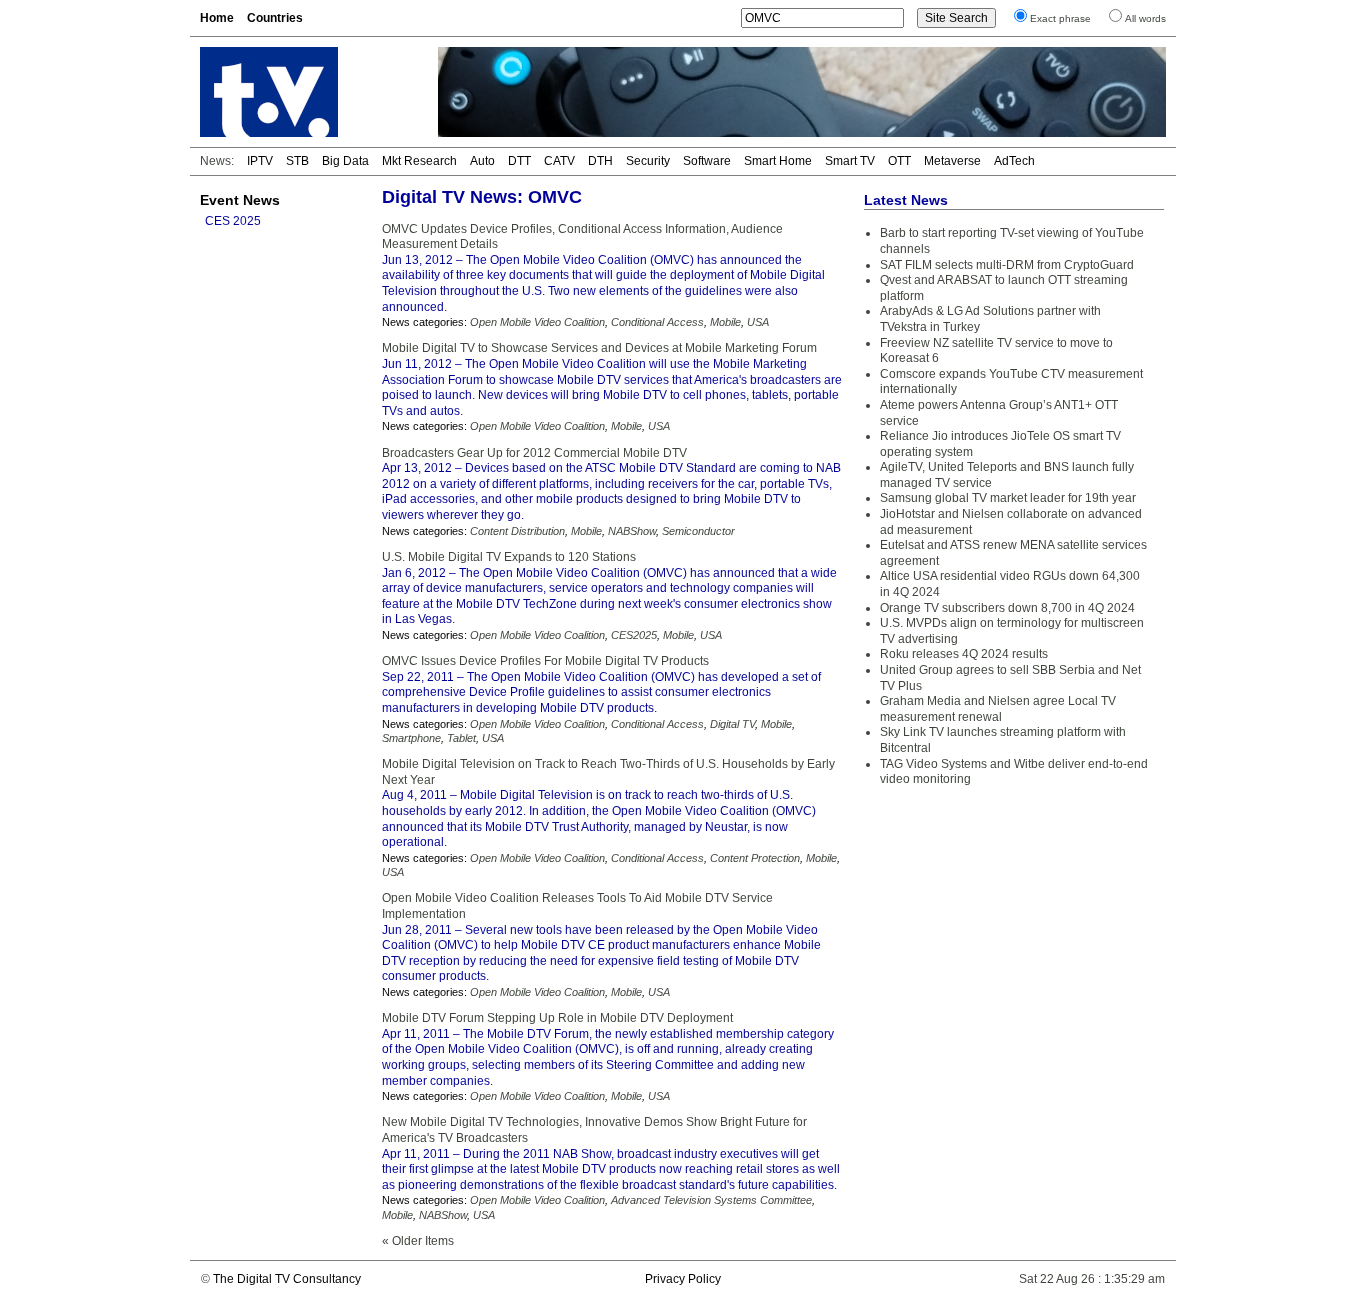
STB (297, 161)
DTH (600, 161)
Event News (240, 200)
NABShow (632, 531)
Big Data (345, 161)
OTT (899, 161)
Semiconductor (698, 531)
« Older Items (418, 1241)
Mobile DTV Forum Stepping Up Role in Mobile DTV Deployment (557, 1018)
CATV (559, 161)
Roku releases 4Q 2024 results (964, 654)
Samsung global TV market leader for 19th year (1008, 498)
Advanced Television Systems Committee (711, 1200)
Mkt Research (419, 161)
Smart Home (778, 161)
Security (648, 161)
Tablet (461, 738)
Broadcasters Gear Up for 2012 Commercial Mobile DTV (534, 453)
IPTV (260, 161)
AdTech (1014, 161)
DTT (519, 161)
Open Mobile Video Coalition (537, 322)
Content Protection (755, 858)
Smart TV (850, 161)
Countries (275, 18)
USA (758, 322)
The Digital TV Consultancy (287, 1279)
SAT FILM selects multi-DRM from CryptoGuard (1007, 265)
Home (217, 18)
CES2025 (634, 635)
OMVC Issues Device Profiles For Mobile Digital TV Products (545, 661)
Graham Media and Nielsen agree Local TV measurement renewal (998, 709)
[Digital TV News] (307, 92)
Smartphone (411, 738)
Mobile (725, 322)
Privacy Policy (683, 1279)
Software (707, 161)
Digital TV (732, 724)
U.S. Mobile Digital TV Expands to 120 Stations (509, 557)
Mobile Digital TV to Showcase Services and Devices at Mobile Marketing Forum (599, 348)
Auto (482, 161)
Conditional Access (657, 322)
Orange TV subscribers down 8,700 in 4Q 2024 (1007, 608)
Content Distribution (517, 531)
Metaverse (952, 161)
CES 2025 (233, 221)
